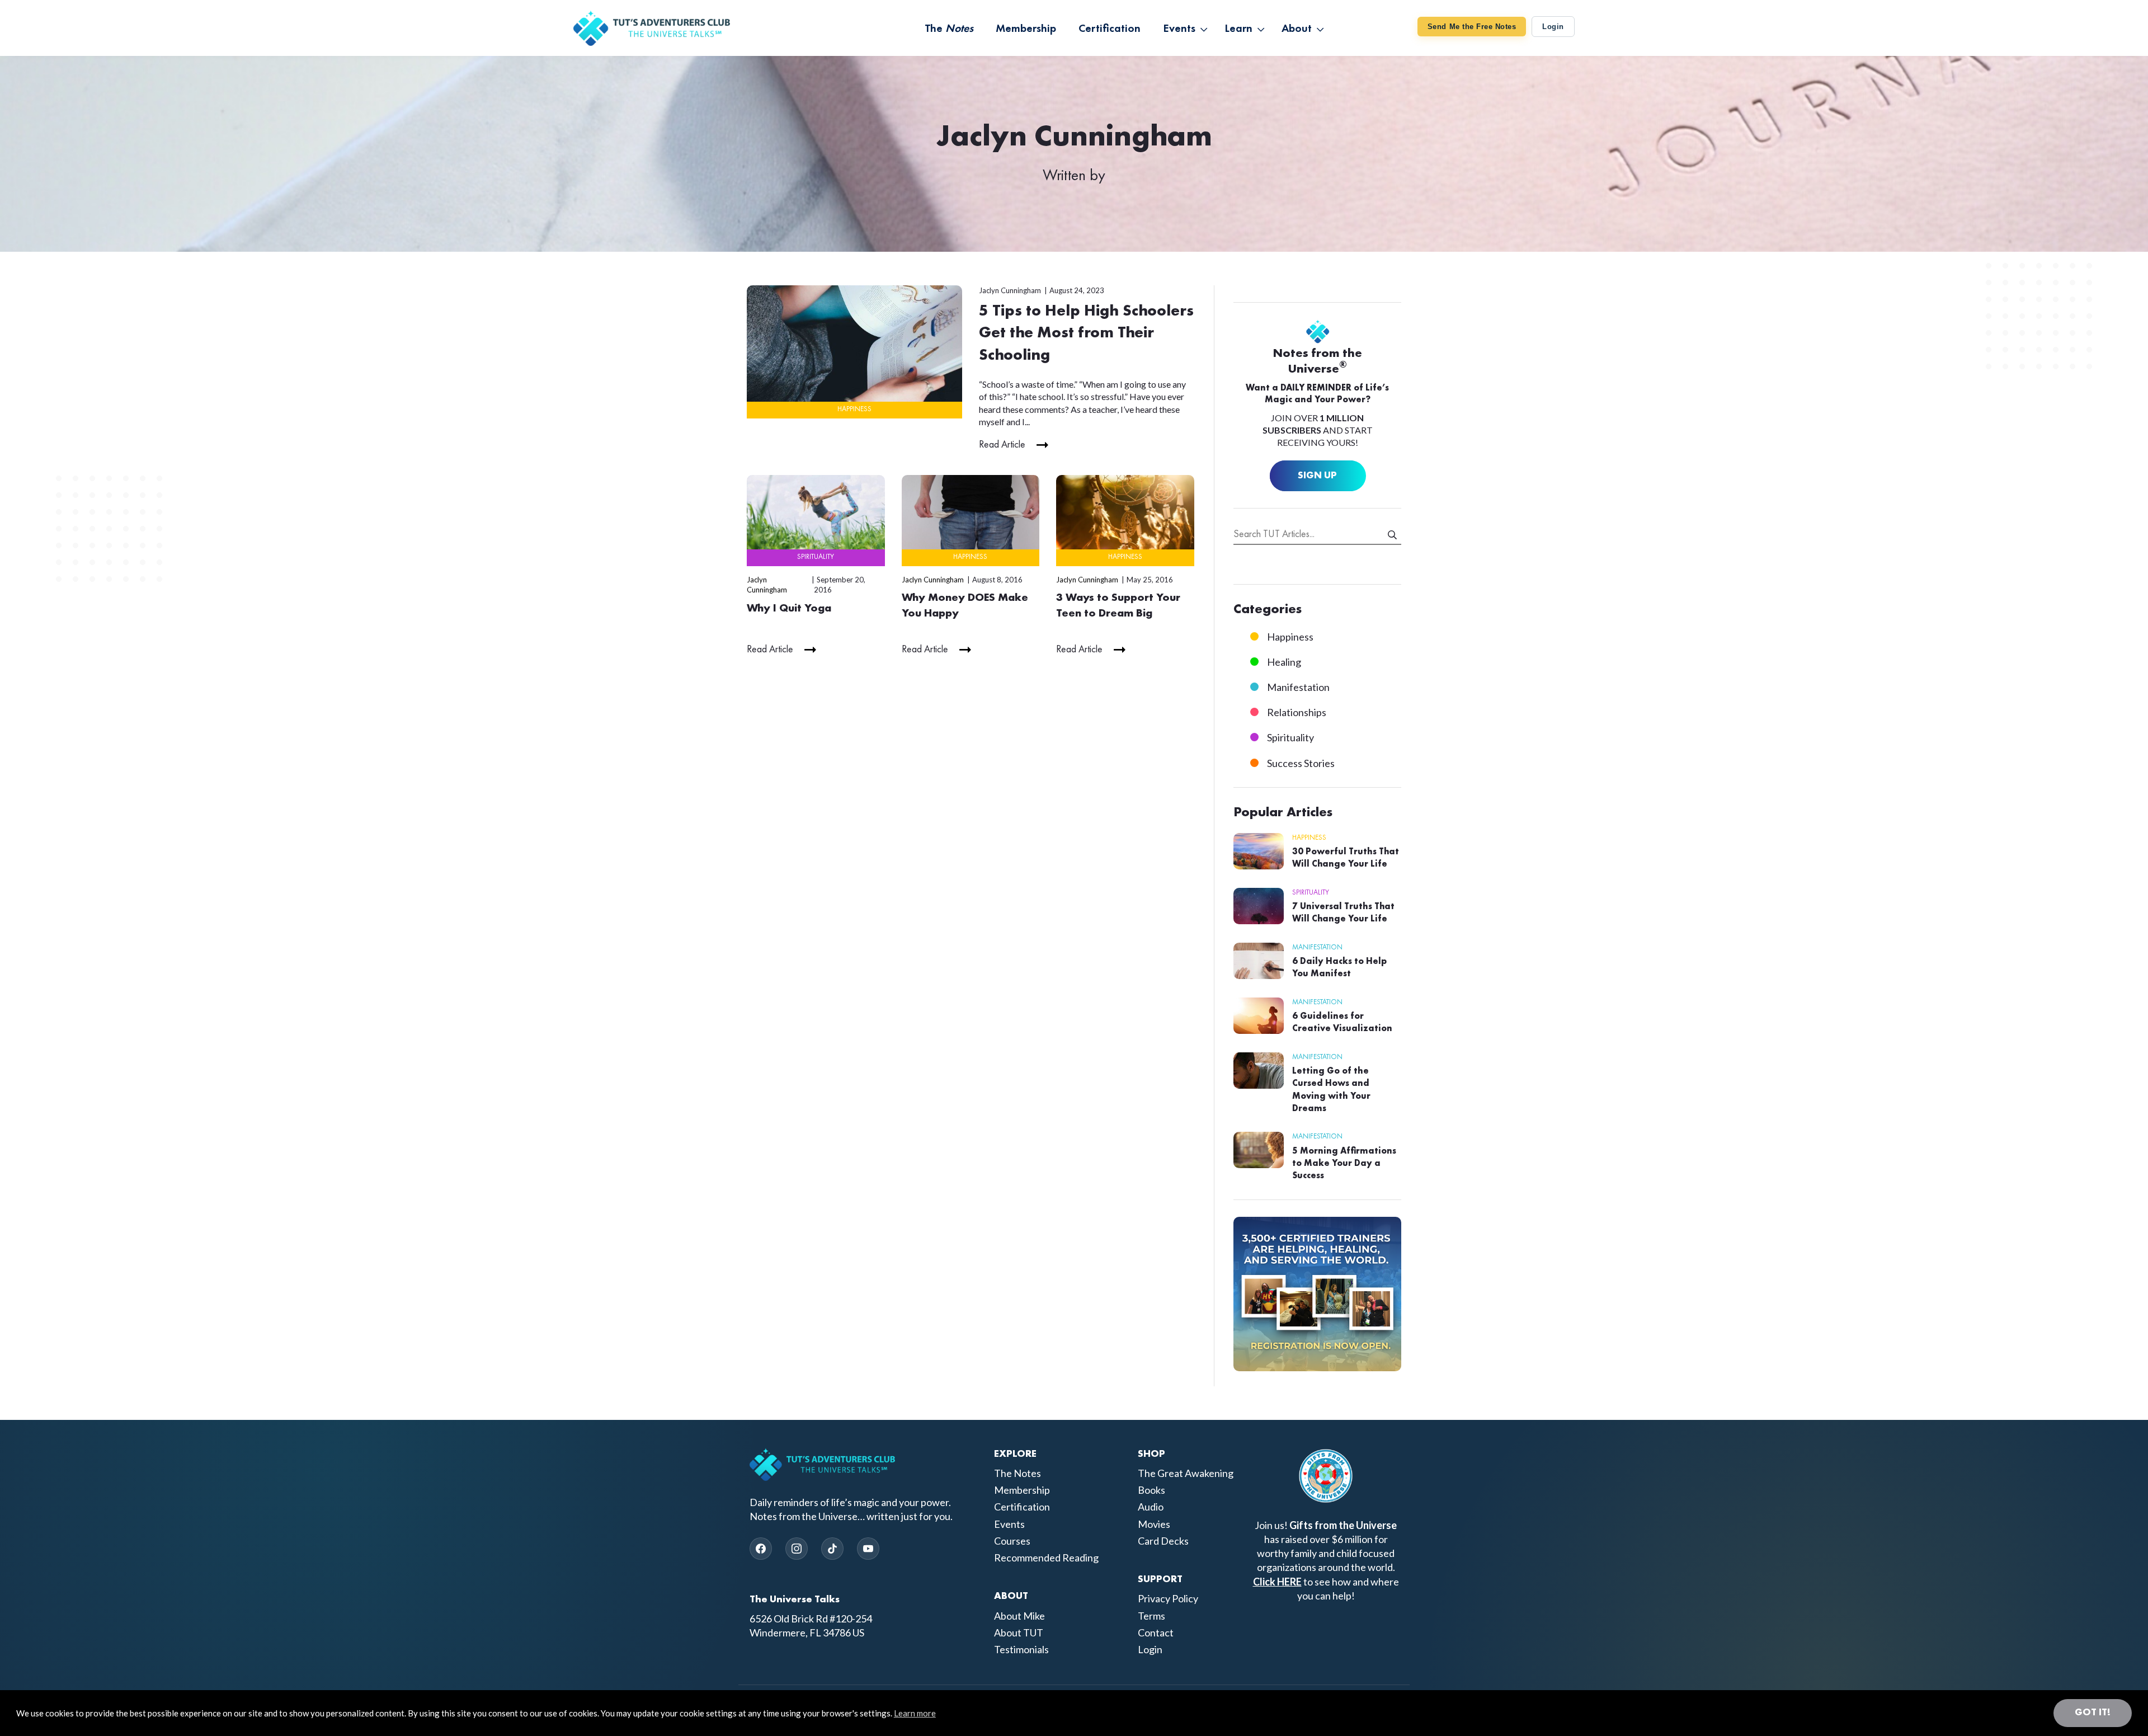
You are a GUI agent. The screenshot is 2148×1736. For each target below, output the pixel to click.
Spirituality (816, 557)
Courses (1012, 1541)
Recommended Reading (1046, 1558)
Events (1009, 1524)
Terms (1151, 1616)
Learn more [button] (915, 1713)
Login (1553, 27)
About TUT (1019, 1633)
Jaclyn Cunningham (1010, 290)
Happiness (854, 409)
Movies (1154, 1524)
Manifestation (1298, 687)
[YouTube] (868, 1549)
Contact (1156, 1633)
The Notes (1018, 1473)
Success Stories (1301, 763)
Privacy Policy (1168, 1598)
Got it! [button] (2093, 1713)
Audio (1151, 1507)
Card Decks (1163, 1541)
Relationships (1297, 712)
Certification (1022, 1507)
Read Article (1002, 445)
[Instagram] (797, 1549)
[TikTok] (832, 1549)
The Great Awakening (1186, 1473)
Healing (1284, 662)
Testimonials (1021, 1649)
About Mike (1019, 1616)
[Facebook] (761, 1549)
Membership (1022, 1490)
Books (1151, 1490)
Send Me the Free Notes (1472, 27)
